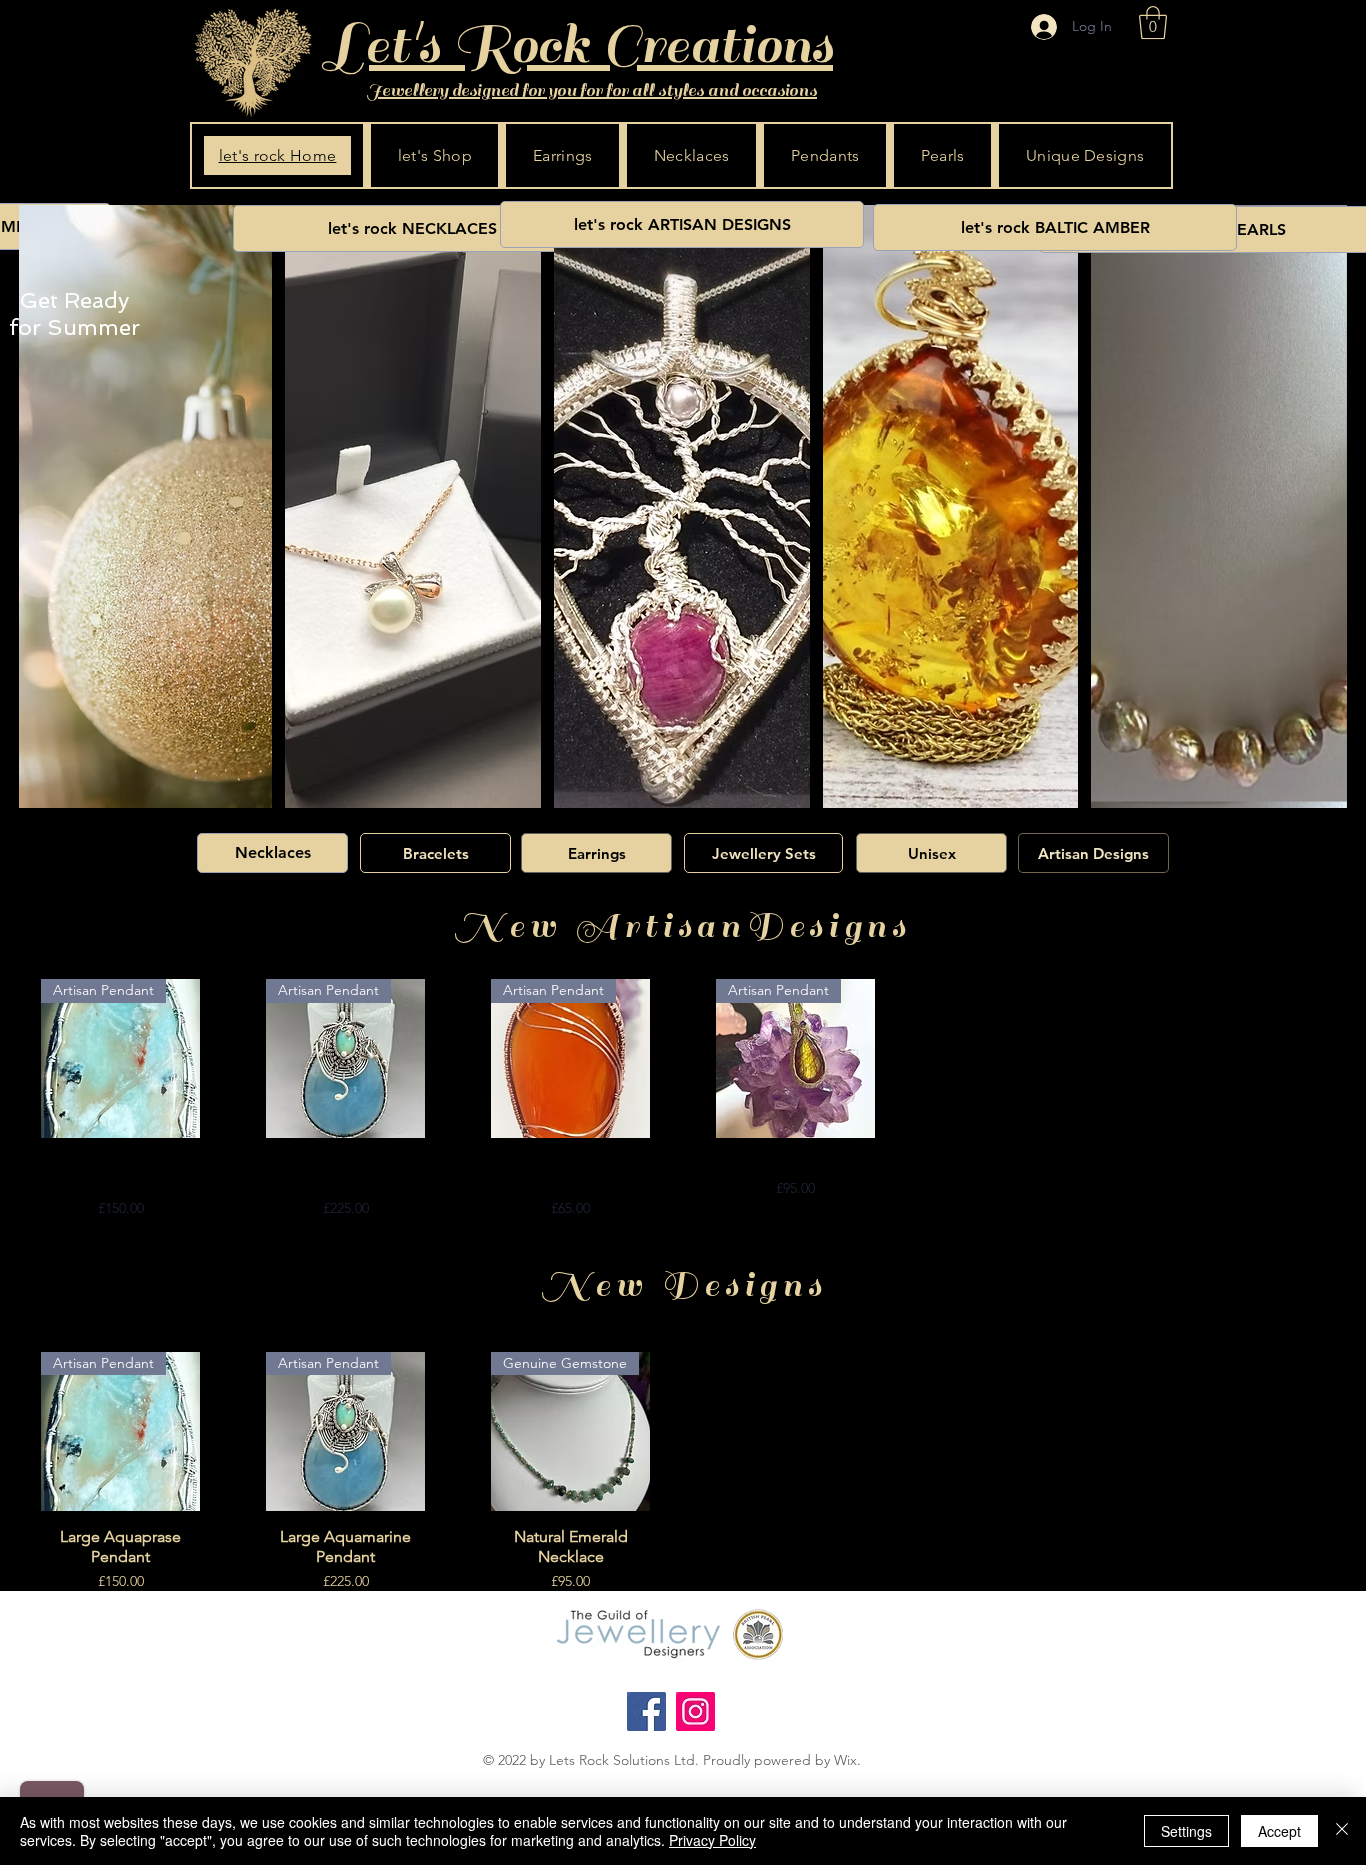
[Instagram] (695, 1711)
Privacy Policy (712, 1840)
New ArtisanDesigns (682, 926)
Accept (1279, 1831)
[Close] (1342, 1831)
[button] (1153, 22)
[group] (683, 1099)
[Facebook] (646, 1711)
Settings (1186, 1831)
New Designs (684, 1285)
